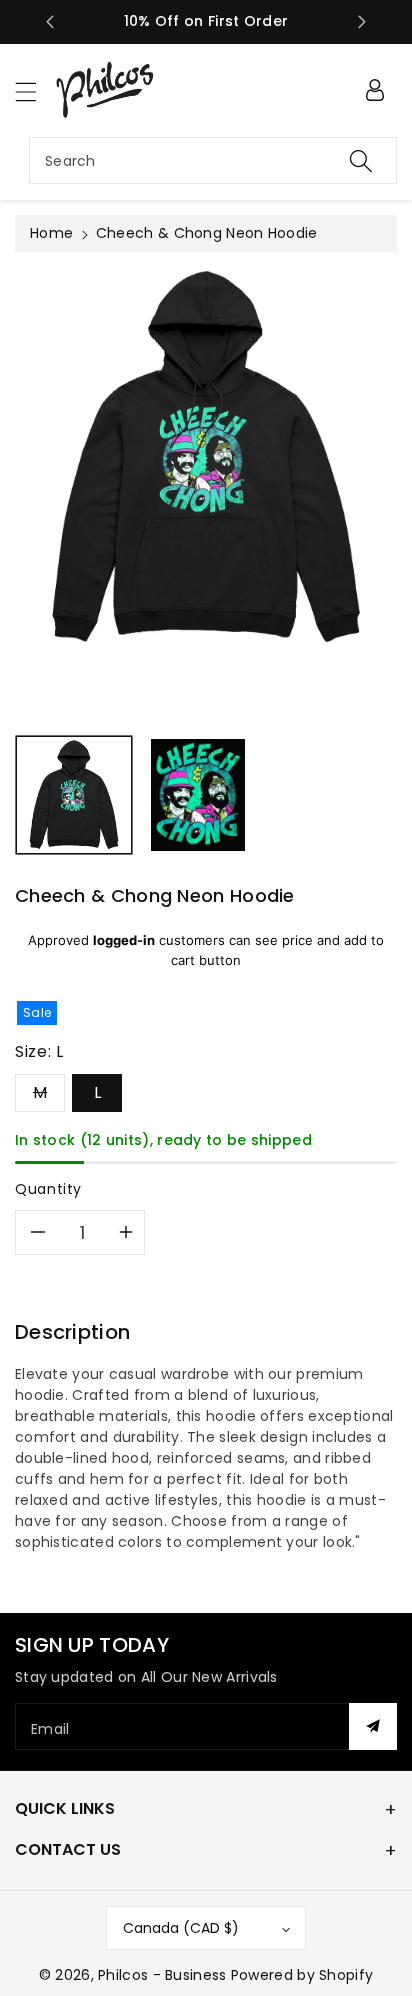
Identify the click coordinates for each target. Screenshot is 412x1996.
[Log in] (375, 90)
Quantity (48, 1189)
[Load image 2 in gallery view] (197, 795)
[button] (35, 91)
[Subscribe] (373, 1726)
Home (51, 233)
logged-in (124, 940)
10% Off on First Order (206, 21)
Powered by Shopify (302, 1975)
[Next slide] (362, 22)
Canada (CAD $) (181, 1928)
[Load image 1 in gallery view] (74, 795)
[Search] (361, 160)
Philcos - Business (162, 1975)
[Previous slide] (50, 22)
